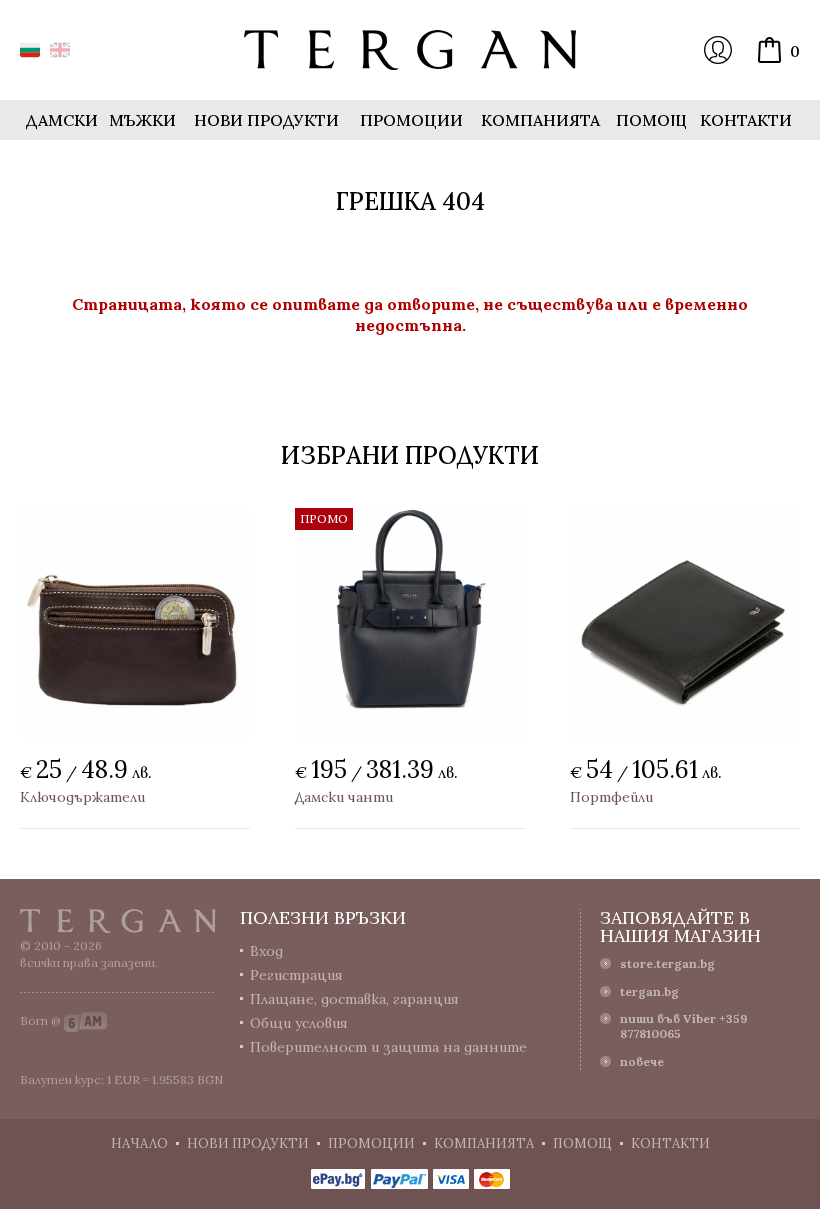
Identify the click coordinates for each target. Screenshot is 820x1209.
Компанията (540, 120)
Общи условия (299, 1023)
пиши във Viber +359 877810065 (683, 1026)
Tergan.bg (118, 921)
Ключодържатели (82, 797)
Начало (139, 1143)
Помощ (651, 120)
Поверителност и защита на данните (388, 1047)
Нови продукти (266, 120)
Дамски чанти (344, 797)
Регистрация (296, 975)
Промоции (411, 120)
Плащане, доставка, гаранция (354, 999)
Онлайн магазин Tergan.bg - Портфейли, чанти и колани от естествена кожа (410, 50)
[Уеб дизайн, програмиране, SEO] (85, 1020)
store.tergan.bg (667, 963)
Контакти (746, 120)
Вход (718, 50)
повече (642, 1061)
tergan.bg (649, 991)
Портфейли (611, 797)
